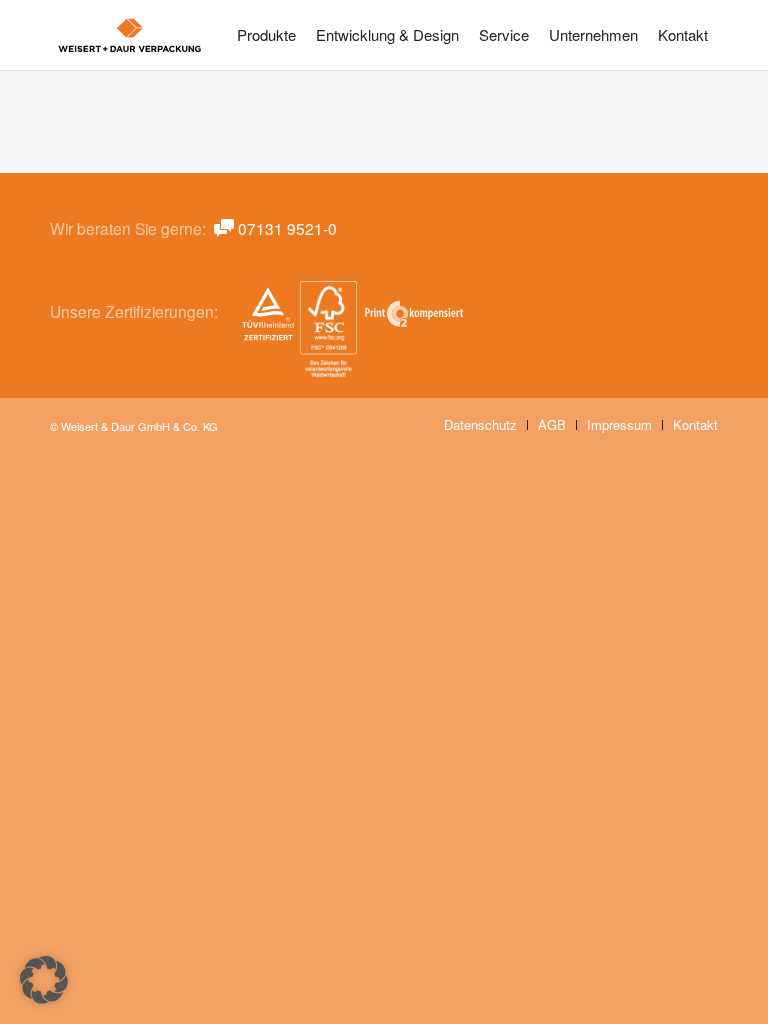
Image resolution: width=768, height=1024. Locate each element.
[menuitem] (266, 35)
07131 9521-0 (287, 228)
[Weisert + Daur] (130, 37)
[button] (44, 980)
